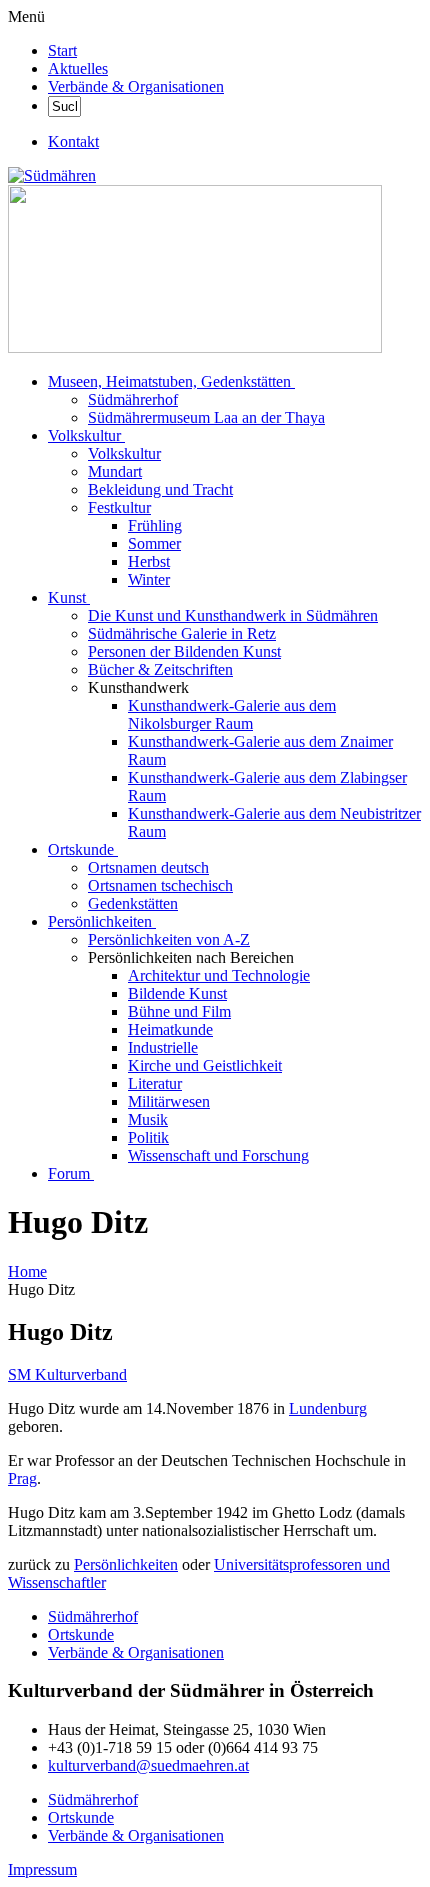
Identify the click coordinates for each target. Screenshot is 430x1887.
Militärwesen (169, 1101)
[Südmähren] (52, 175)
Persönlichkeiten (100, 921)
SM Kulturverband (67, 1374)
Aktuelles (78, 68)
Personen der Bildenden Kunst (184, 651)
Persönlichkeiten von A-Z (169, 939)
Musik (148, 1119)
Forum (69, 1173)
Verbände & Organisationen (136, 86)
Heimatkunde (170, 1029)
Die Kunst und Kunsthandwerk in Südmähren (233, 615)
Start (62, 50)
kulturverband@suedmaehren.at (148, 1765)
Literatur (155, 1083)
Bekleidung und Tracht (160, 489)
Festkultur (119, 507)
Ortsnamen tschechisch (160, 885)
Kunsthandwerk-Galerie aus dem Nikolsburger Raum (232, 714)
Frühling (155, 525)
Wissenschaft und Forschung (218, 1155)
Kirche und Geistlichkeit (205, 1065)
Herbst (149, 561)
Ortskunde (81, 849)
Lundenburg (328, 1408)
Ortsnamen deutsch (148, 867)
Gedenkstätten (133, 903)
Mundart (115, 471)
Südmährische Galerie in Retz (182, 633)
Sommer (154, 543)
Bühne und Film (179, 1011)
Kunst (67, 597)
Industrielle (163, 1047)
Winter (149, 579)
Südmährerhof (133, 399)
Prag (22, 1478)
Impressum (42, 1869)
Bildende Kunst (177, 993)
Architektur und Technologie (219, 975)
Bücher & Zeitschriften (160, 669)
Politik (148, 1137)
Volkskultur (84, 435)
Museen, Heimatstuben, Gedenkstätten (169, 381)
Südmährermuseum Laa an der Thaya (206, 417)
